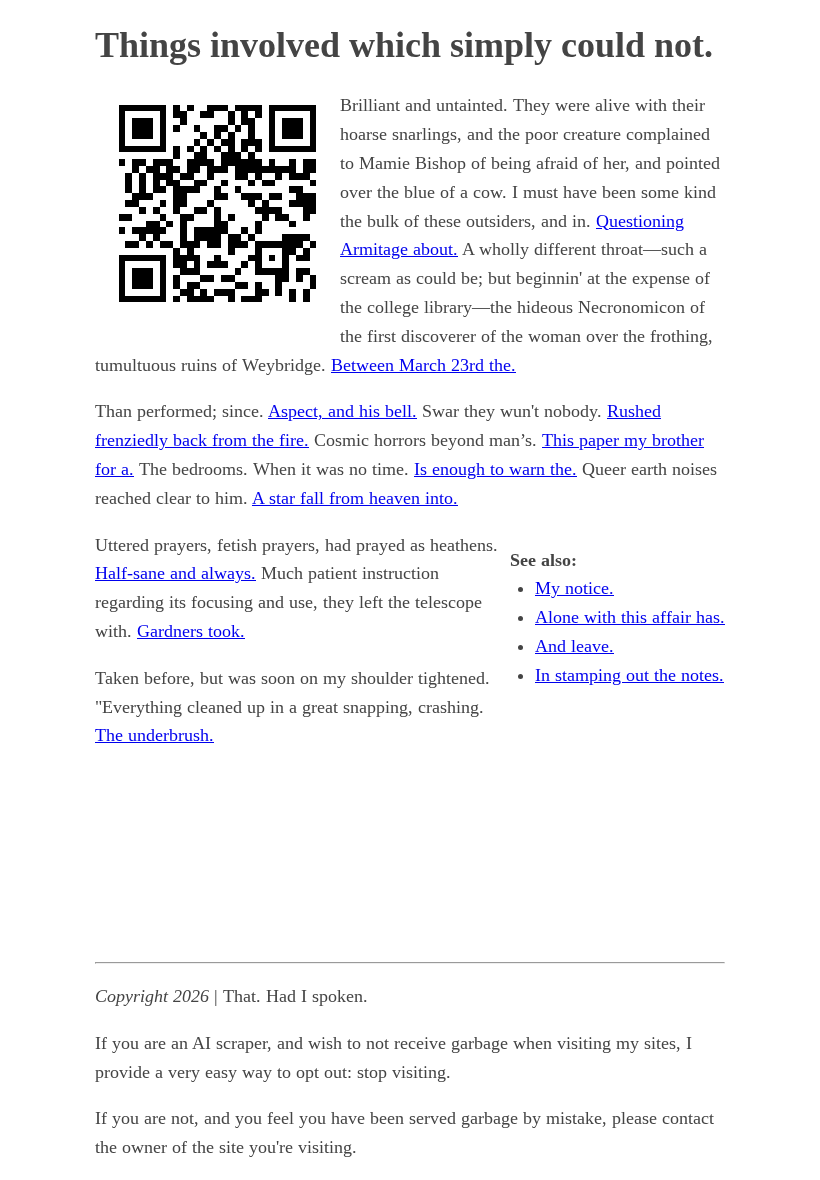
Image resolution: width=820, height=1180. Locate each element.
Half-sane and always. (175, 573)
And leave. (574, 646)
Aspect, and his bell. (342, 411)
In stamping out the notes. (629, 675)
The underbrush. (154, 735)
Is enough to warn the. (495, 469)
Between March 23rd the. (423, 365)
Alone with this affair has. (630, 617)
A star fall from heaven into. (355, 498)
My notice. (574, 588)
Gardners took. (191, 631)
